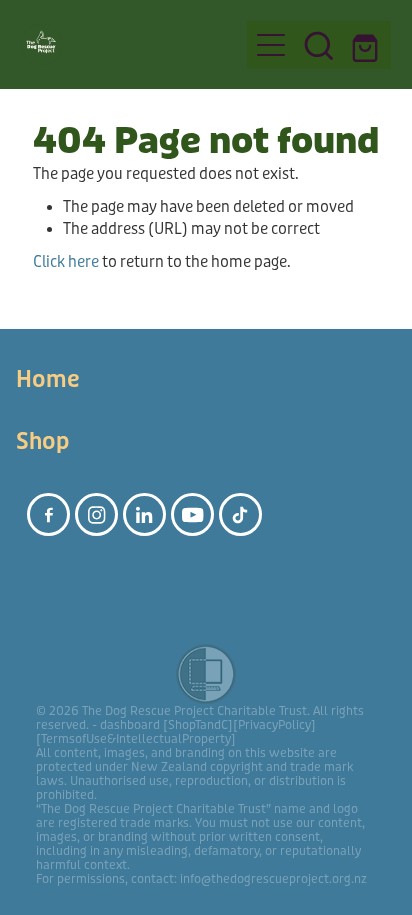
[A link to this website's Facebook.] (48, 514)
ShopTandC (198, 725)
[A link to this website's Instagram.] (96, 514)
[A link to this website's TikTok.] (240, 514)
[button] (319, 45)
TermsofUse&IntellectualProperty (136, 739)
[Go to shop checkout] (367, 45)
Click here (66, 262)
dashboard (130, 725)
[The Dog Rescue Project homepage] (124, 44)
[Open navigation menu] (271, 45)
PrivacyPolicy (274, 725)
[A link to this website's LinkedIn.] (144, 514)
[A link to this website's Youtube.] (192, 514)
